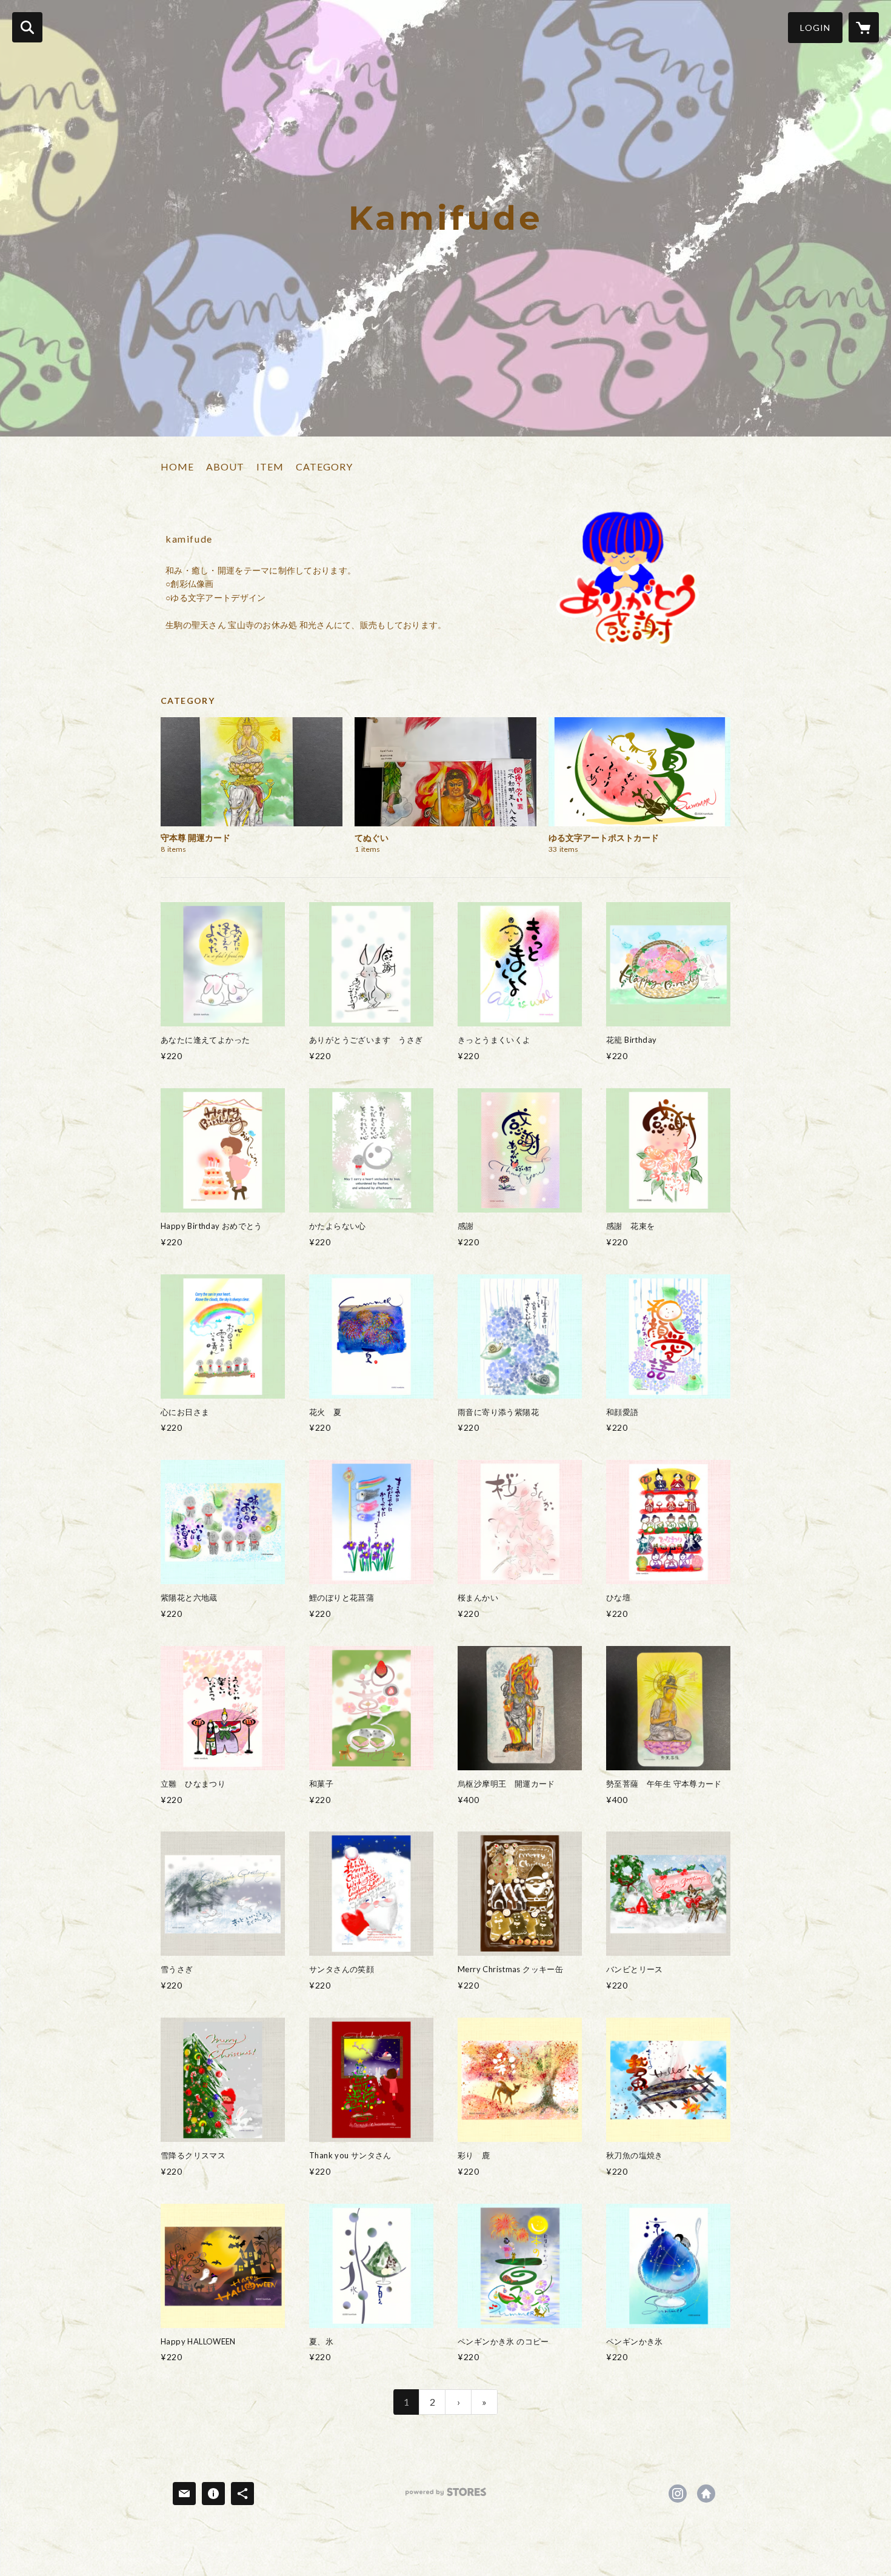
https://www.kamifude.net (706, 2494)
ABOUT (225, 467)
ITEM (270, 467)
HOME (177, 467)
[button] (815, 28)
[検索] (27, 27)
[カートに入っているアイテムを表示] (864, 27)
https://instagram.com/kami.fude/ (678, 2494)
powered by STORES (446, 2496)
